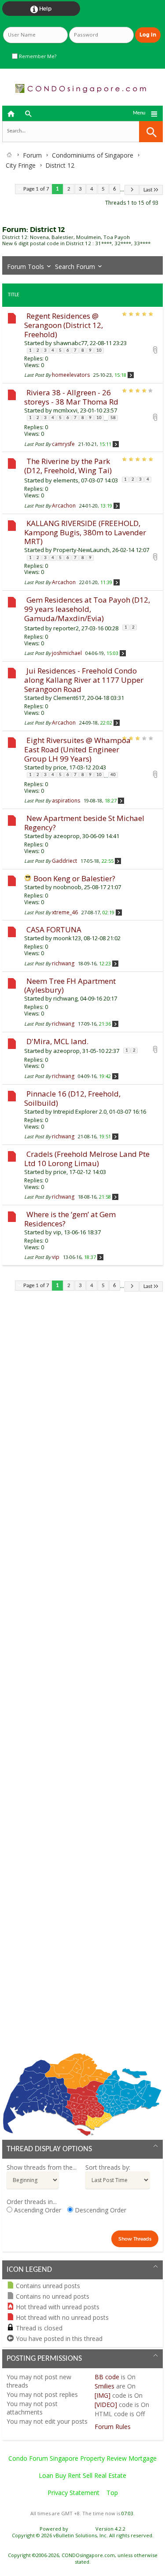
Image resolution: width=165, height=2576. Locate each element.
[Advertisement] (82, 1679)
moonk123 (67, 938)
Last (148, 190)
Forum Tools (26, 267)
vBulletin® (82, 2529)
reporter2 (66, 628)
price (60, 767)
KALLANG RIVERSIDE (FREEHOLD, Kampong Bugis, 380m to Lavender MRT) (85, 532)
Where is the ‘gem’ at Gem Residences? (70, 1219)
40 (113, 775)
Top (112, 2493)
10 (99, 351)
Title (14, 295)
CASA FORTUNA (54, 929)
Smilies (104, 2386)
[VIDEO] (106, 2405)
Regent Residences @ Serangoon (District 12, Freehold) (64, 325)
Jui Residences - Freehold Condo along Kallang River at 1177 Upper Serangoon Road (84, 680)
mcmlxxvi (65, 410)
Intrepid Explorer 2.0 (80, 1111)
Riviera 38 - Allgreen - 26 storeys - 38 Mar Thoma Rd (71, 397)
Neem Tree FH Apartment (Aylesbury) (70, 986)
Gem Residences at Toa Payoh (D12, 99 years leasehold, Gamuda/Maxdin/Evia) (87, 609)
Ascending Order (37, 2210)
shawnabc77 (70, 343)
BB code (107, 2377)
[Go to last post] (131, 375)
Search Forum (75, 267)
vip (57, 1232)
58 (113, 418)
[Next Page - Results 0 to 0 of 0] (132, 190)
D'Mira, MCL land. (57, 1041)
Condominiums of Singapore (93, 155)
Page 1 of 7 (36, 189)
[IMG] (103, 2395)
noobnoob (67, 887)
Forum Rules (113, 2427)
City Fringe (21, 165)
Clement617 (69, 698)
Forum (32, 155)
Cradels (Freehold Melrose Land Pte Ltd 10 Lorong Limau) (87, 1159)
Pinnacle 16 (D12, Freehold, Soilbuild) (72, 1098)
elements (66, 480)
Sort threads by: (108, 2167)
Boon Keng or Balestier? (74, 878)
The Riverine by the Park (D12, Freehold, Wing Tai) (68, 466)
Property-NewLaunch (81, 550)
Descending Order (100, 2210)
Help (41, 9)
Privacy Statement (73, 2493)
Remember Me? (37, 56)
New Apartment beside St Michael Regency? (84, 823)
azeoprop (66, 836)
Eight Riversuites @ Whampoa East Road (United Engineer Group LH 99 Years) (77, 749)
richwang (65, 998)
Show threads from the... (42, 2167)
